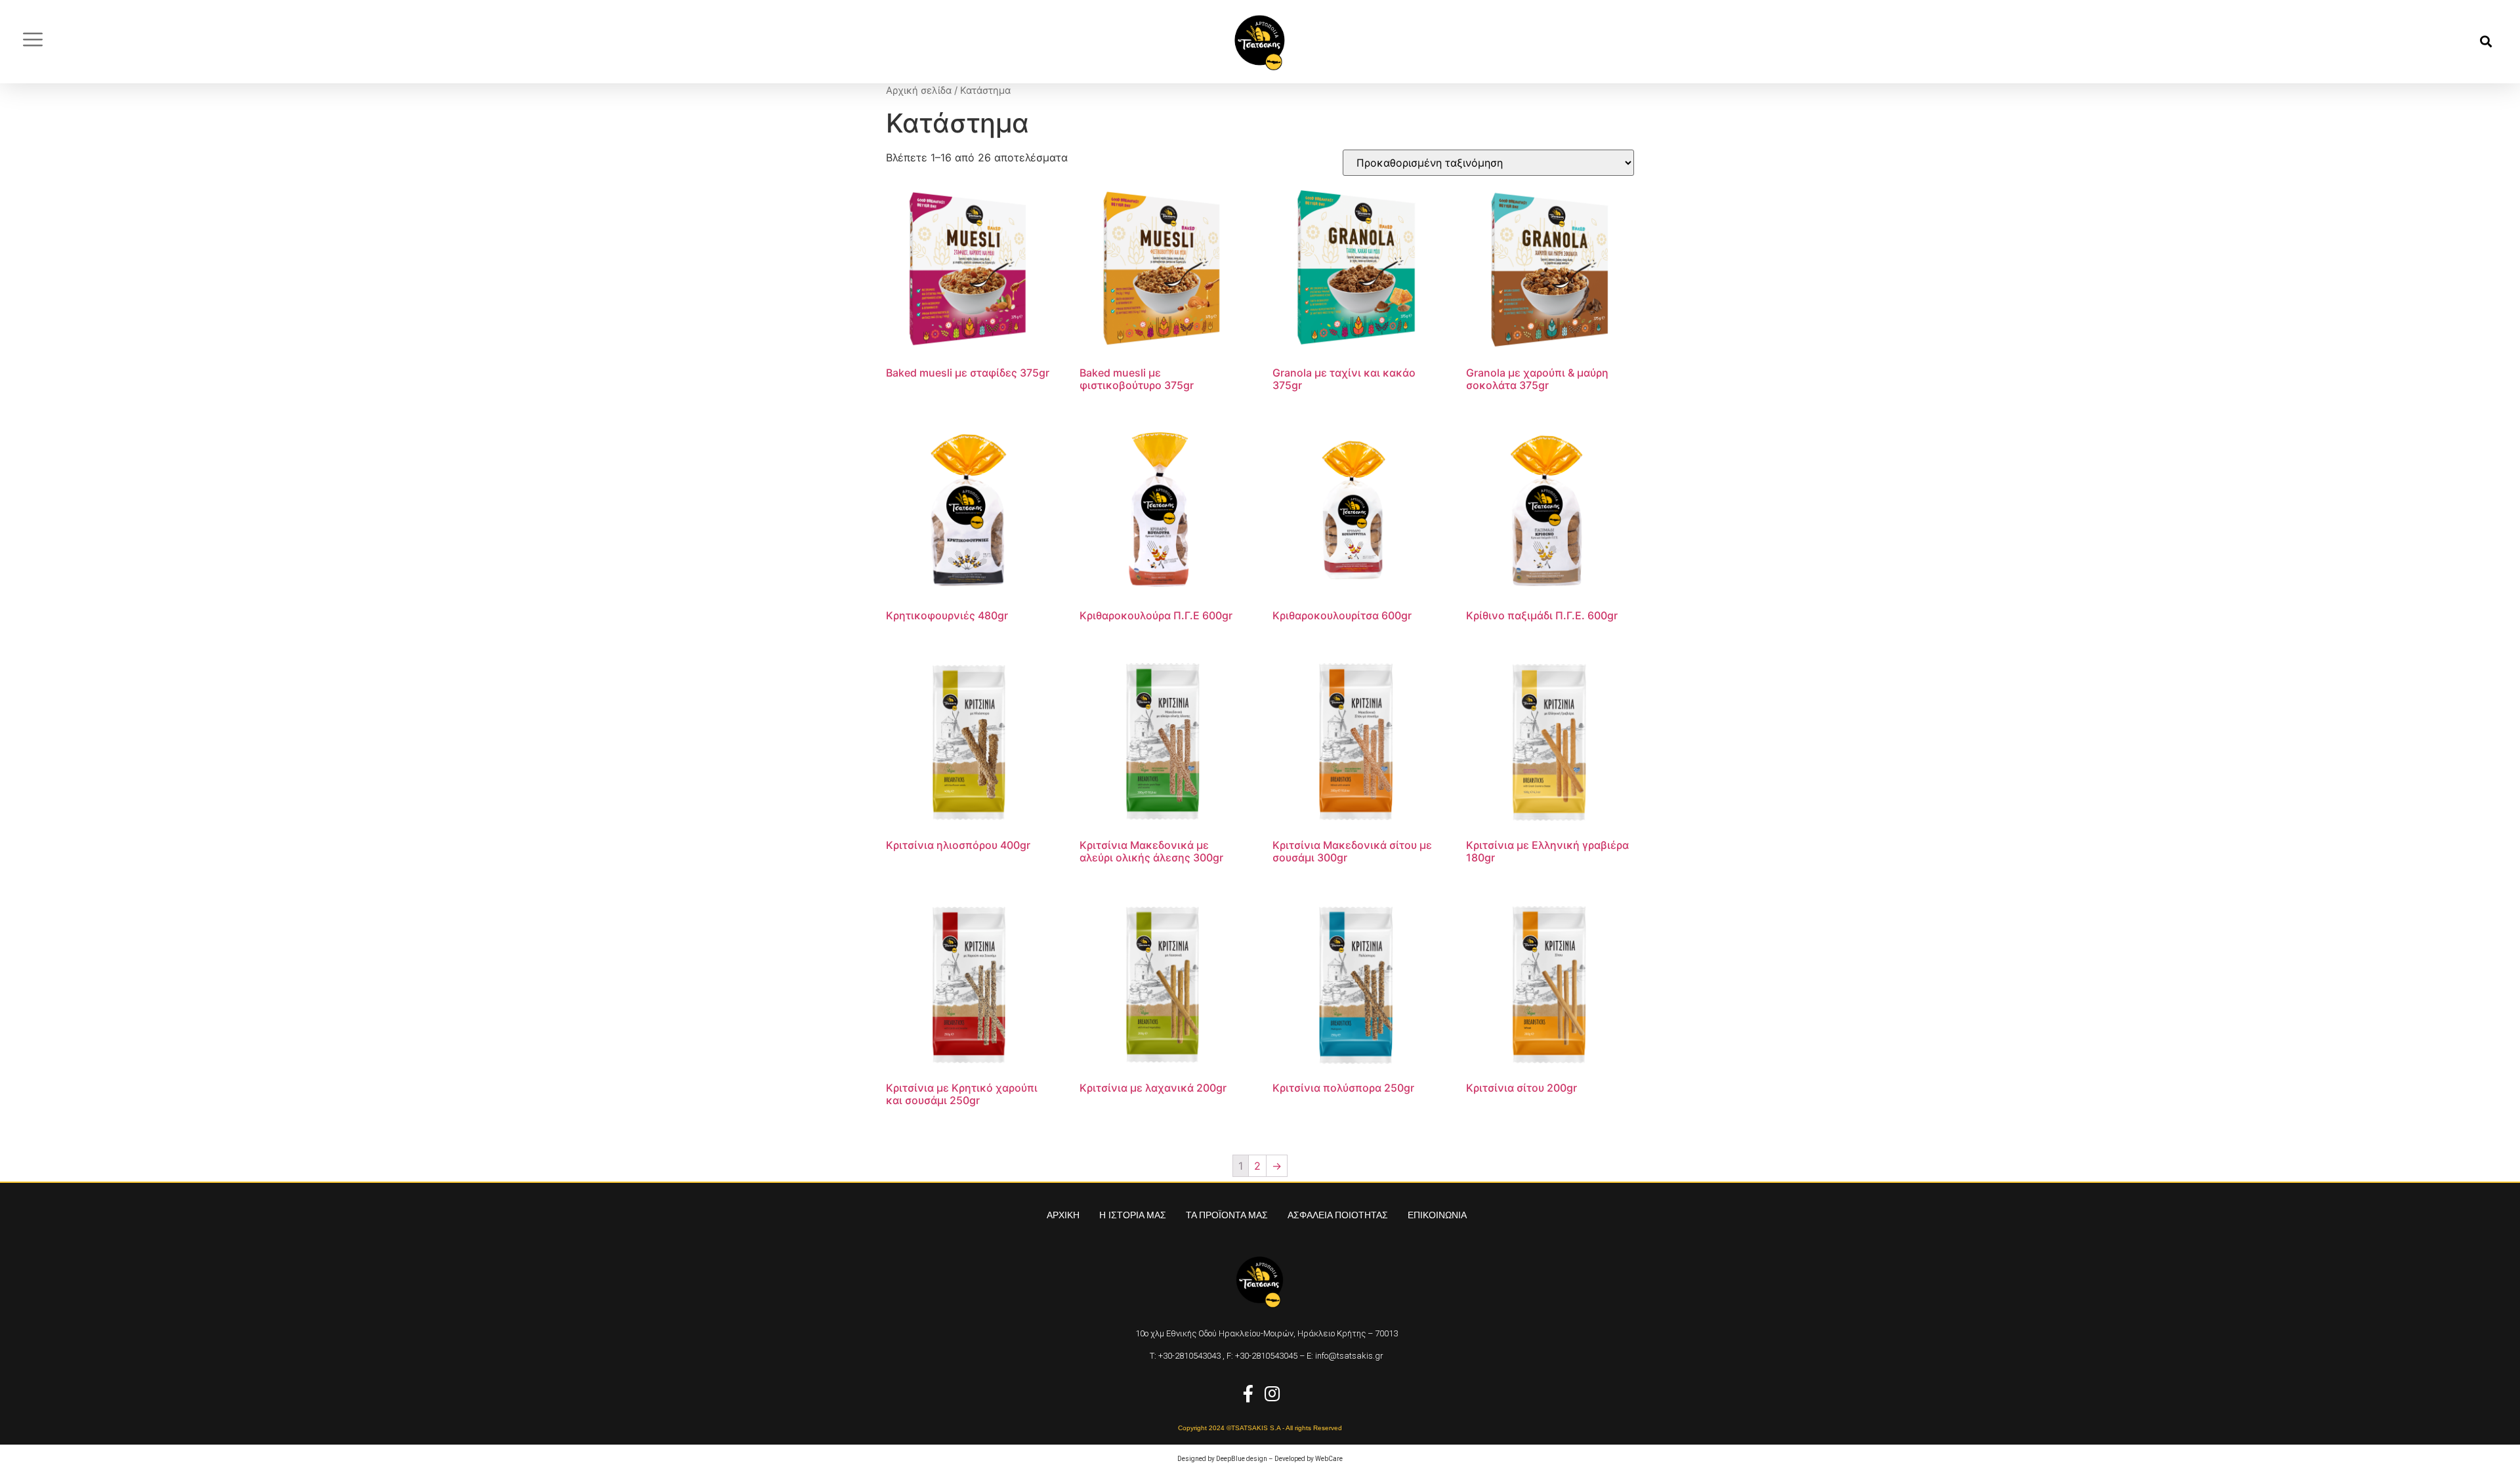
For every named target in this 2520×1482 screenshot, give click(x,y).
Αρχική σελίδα (919, 91)
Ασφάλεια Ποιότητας (1338, 1215)
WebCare (1329, 1459)
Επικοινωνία (1437, 1215)
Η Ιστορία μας (1133, 1215)
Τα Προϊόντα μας (1227, 1215)
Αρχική (1063, 1215)
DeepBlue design (1242, 1459)
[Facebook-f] (1248, 1393)
